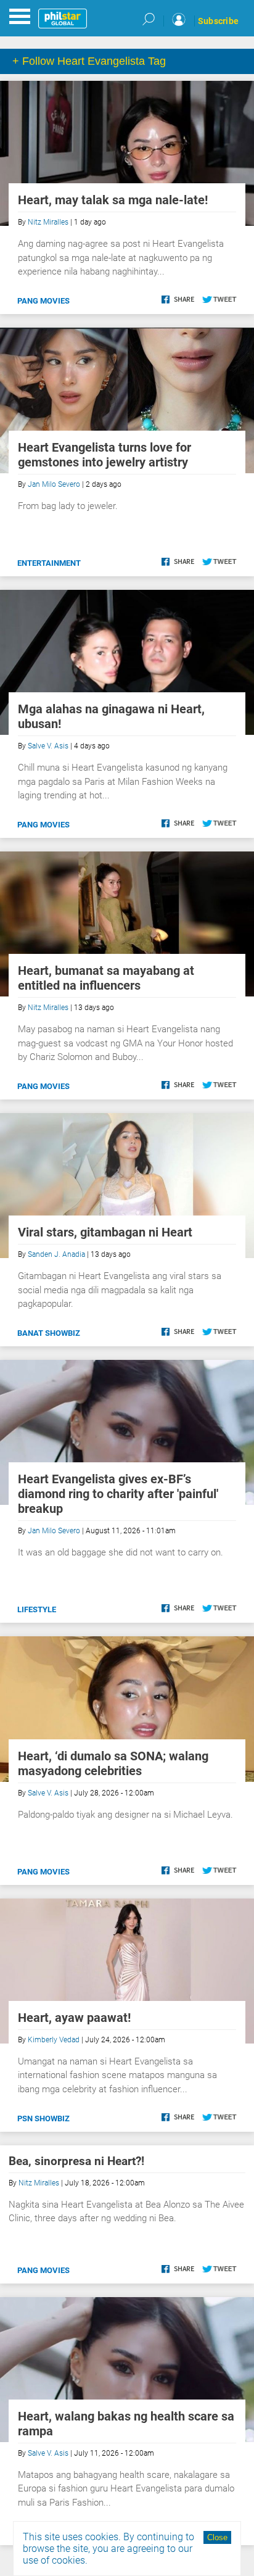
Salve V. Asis (48, 746)
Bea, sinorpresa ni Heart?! (76, 2161)
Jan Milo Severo (54, 484)
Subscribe (218, 21)
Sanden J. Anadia (56, 1254)
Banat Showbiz (49, 1333)
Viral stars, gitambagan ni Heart (105, 1232)
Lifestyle (37, 1609)
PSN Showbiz (43, 2118)
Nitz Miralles (48, 222)
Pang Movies (43, 301)
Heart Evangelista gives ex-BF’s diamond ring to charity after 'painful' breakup (118, 1494)
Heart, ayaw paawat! (74, 2018)
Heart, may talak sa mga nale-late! (113, 200)
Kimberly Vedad (54, 2040)
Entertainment (49, 563)
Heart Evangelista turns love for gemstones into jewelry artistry (104, 455)
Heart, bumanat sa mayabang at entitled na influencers (106, 978)
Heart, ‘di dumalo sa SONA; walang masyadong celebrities (113, 1763)
